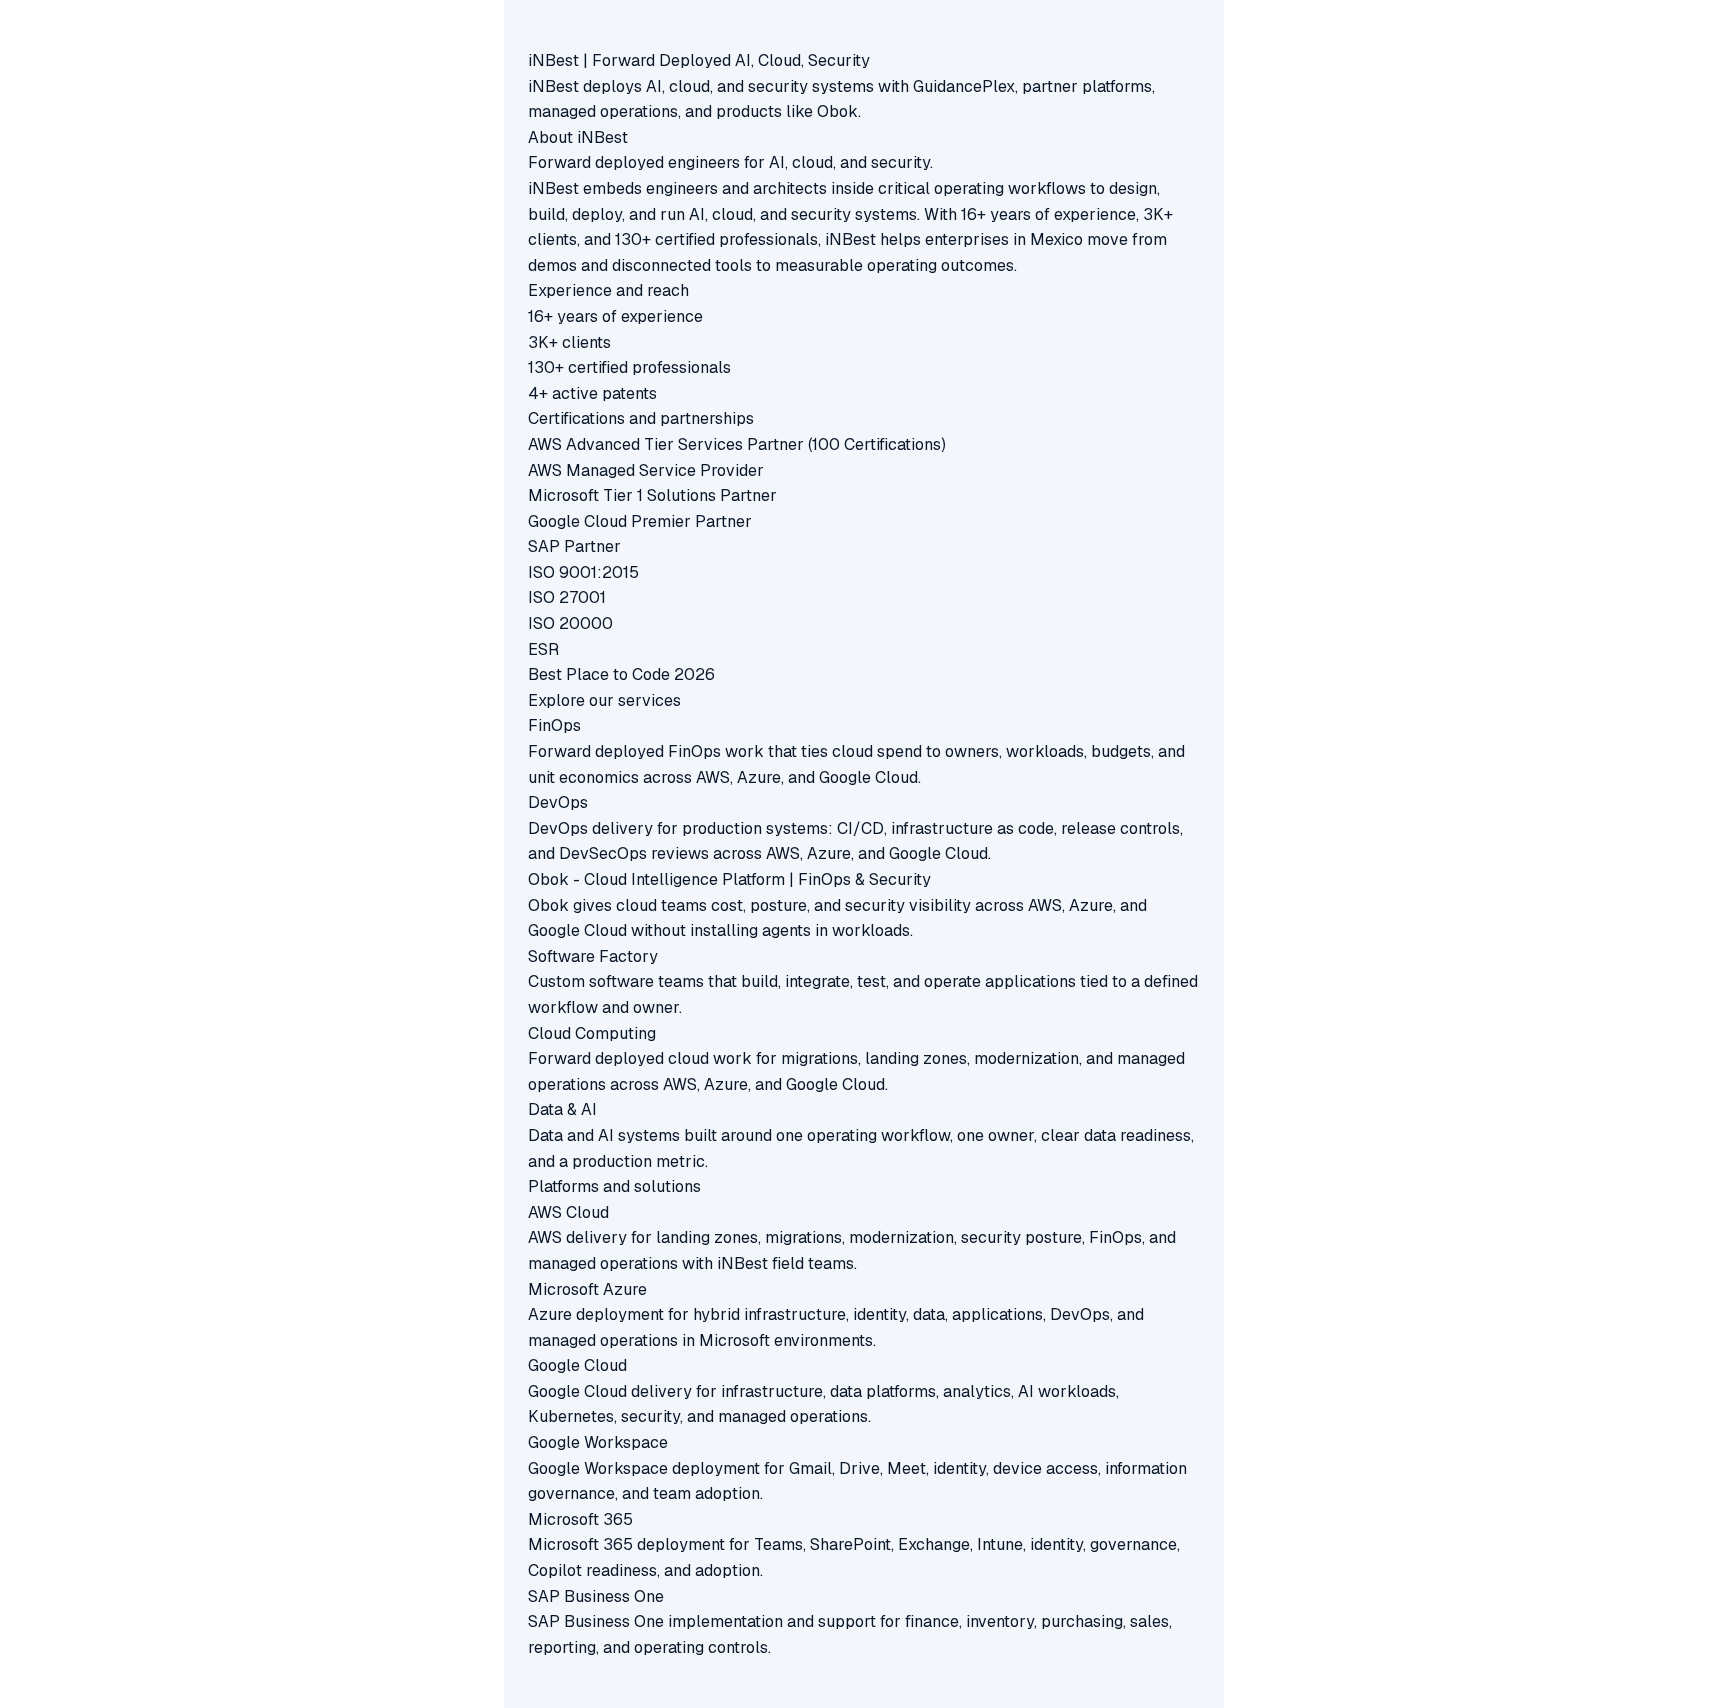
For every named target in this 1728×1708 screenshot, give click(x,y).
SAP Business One (596, 1596)
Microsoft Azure (587, 1289)
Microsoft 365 (580, 1519)
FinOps (554, 725)
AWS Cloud (568, 1212)
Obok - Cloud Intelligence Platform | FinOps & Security (729, 879)
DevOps (558, 802)
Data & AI (562, 1109)
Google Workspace (598, 1442)
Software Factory (593, 956)
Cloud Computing (592, 1033)
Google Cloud (577, 1365)
